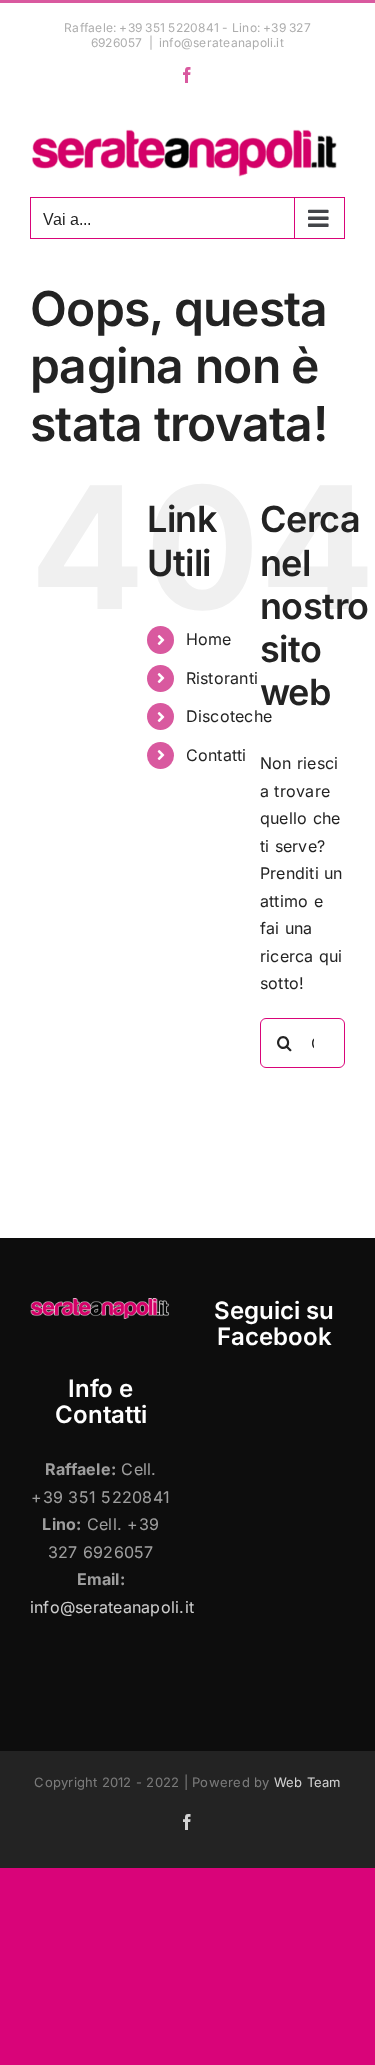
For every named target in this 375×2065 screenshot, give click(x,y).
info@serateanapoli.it (221, 42)
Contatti (216, 755)
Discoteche (229, 716)
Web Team (307, 1782)
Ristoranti (222, 678)
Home (209, 639)
